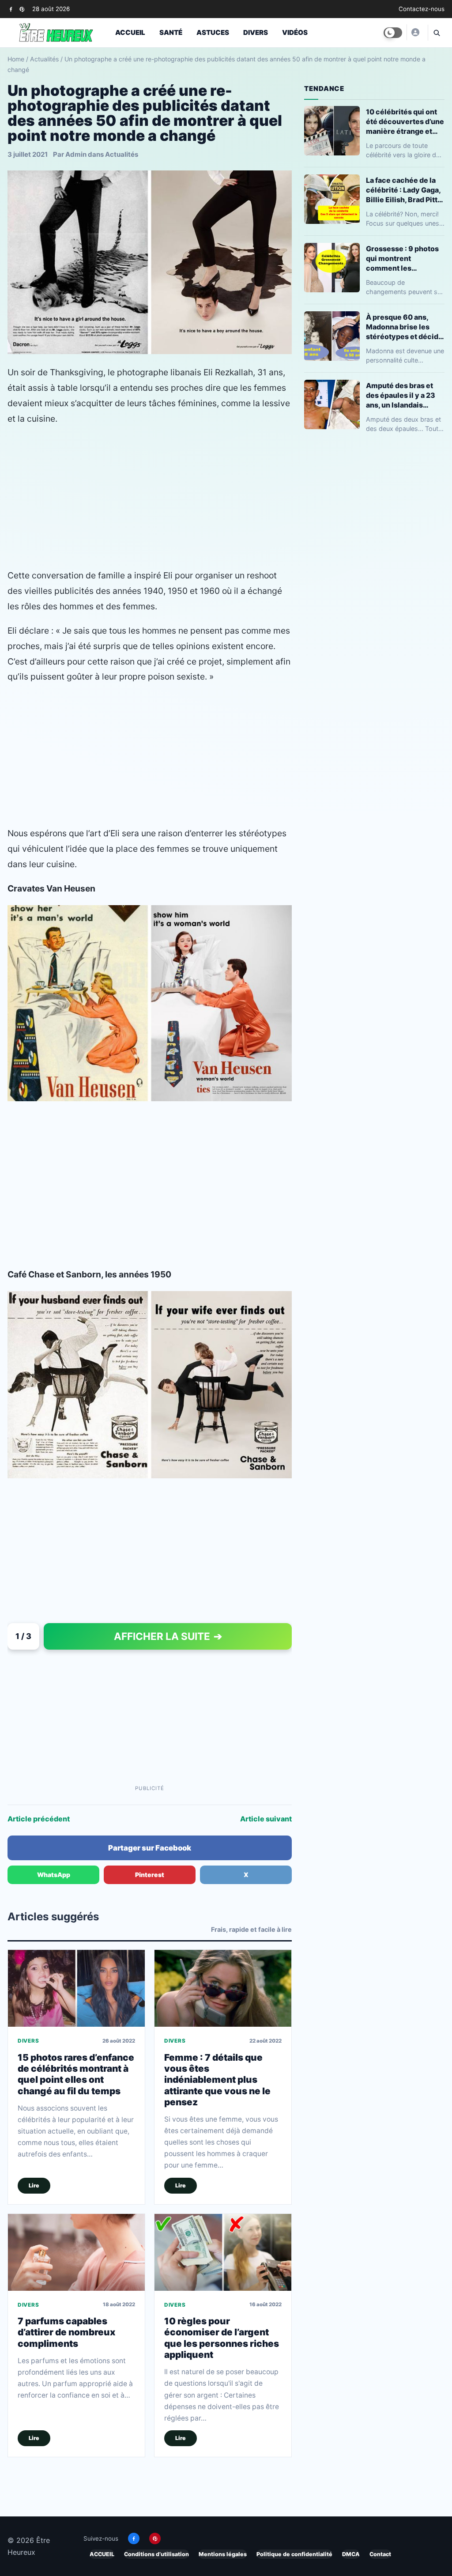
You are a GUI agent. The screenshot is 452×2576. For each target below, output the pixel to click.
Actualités (44, 59)
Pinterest (150, 1875)
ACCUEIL (102, 2554)
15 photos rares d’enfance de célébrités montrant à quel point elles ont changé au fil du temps (76, 2074)
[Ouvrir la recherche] (436, 33)
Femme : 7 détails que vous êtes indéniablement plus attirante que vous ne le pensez (217, 2080)
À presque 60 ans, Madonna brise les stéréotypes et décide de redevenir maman (404, 327)
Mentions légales (223, 2554)
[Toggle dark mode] (393, 33)
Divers (256, 32)
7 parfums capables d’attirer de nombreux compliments (66, 2332)
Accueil (130, 32)
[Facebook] (11, 9)
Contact (380, 2554)
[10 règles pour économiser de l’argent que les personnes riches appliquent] (223, 2252)
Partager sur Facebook (150, 1848)
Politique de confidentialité (294, 2554)
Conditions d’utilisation (156, 2554)
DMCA (351, 2554)
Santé (171, 32)
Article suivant (266, 1819)
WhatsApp (54, 1875)
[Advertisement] (150, 497)
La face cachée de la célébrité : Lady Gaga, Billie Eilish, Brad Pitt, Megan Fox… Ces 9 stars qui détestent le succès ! (403, 190)
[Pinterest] (22, 9)
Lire (34, 2185)
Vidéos (295, 32)
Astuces (213, 32)
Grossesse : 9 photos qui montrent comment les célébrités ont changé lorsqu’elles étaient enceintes (404, 259)
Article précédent (39, 1819)
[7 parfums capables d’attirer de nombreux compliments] (76, 2252)
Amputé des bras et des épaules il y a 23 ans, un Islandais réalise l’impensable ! (403, 395)
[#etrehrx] (415, 32)
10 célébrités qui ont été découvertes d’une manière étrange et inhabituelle (405, 122)
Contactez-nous (422, 9)
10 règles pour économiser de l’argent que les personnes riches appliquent (222, 2338)
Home (16, 59)
